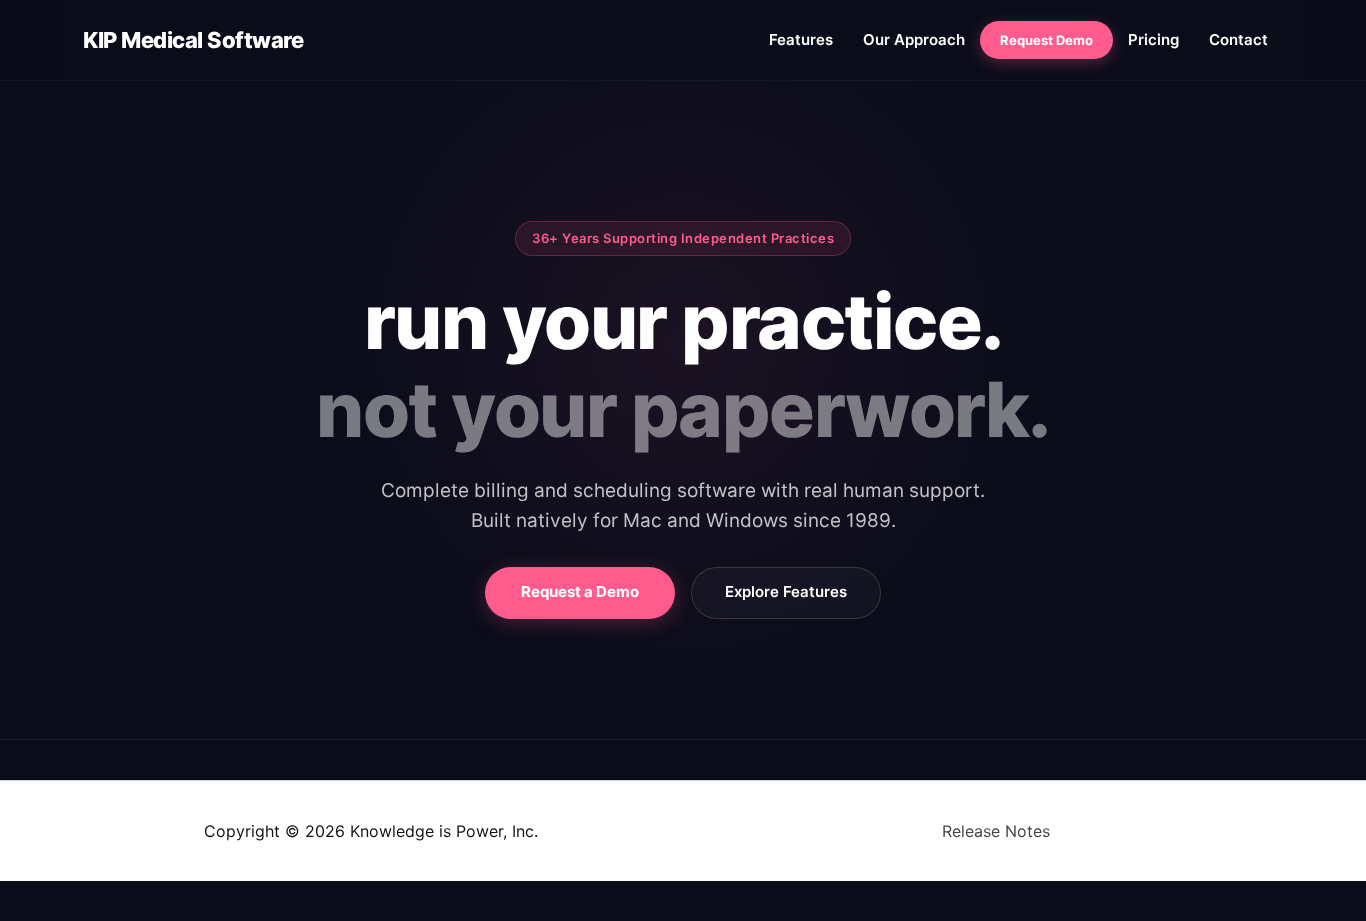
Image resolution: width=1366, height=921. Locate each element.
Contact (1238, 39)
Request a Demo (580, 591)
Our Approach (914, 39)
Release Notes (996, 831)
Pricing (1153, 39)
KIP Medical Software (193, 40)
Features (801, 39)
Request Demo (1046, 40)
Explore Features (786, 591)
